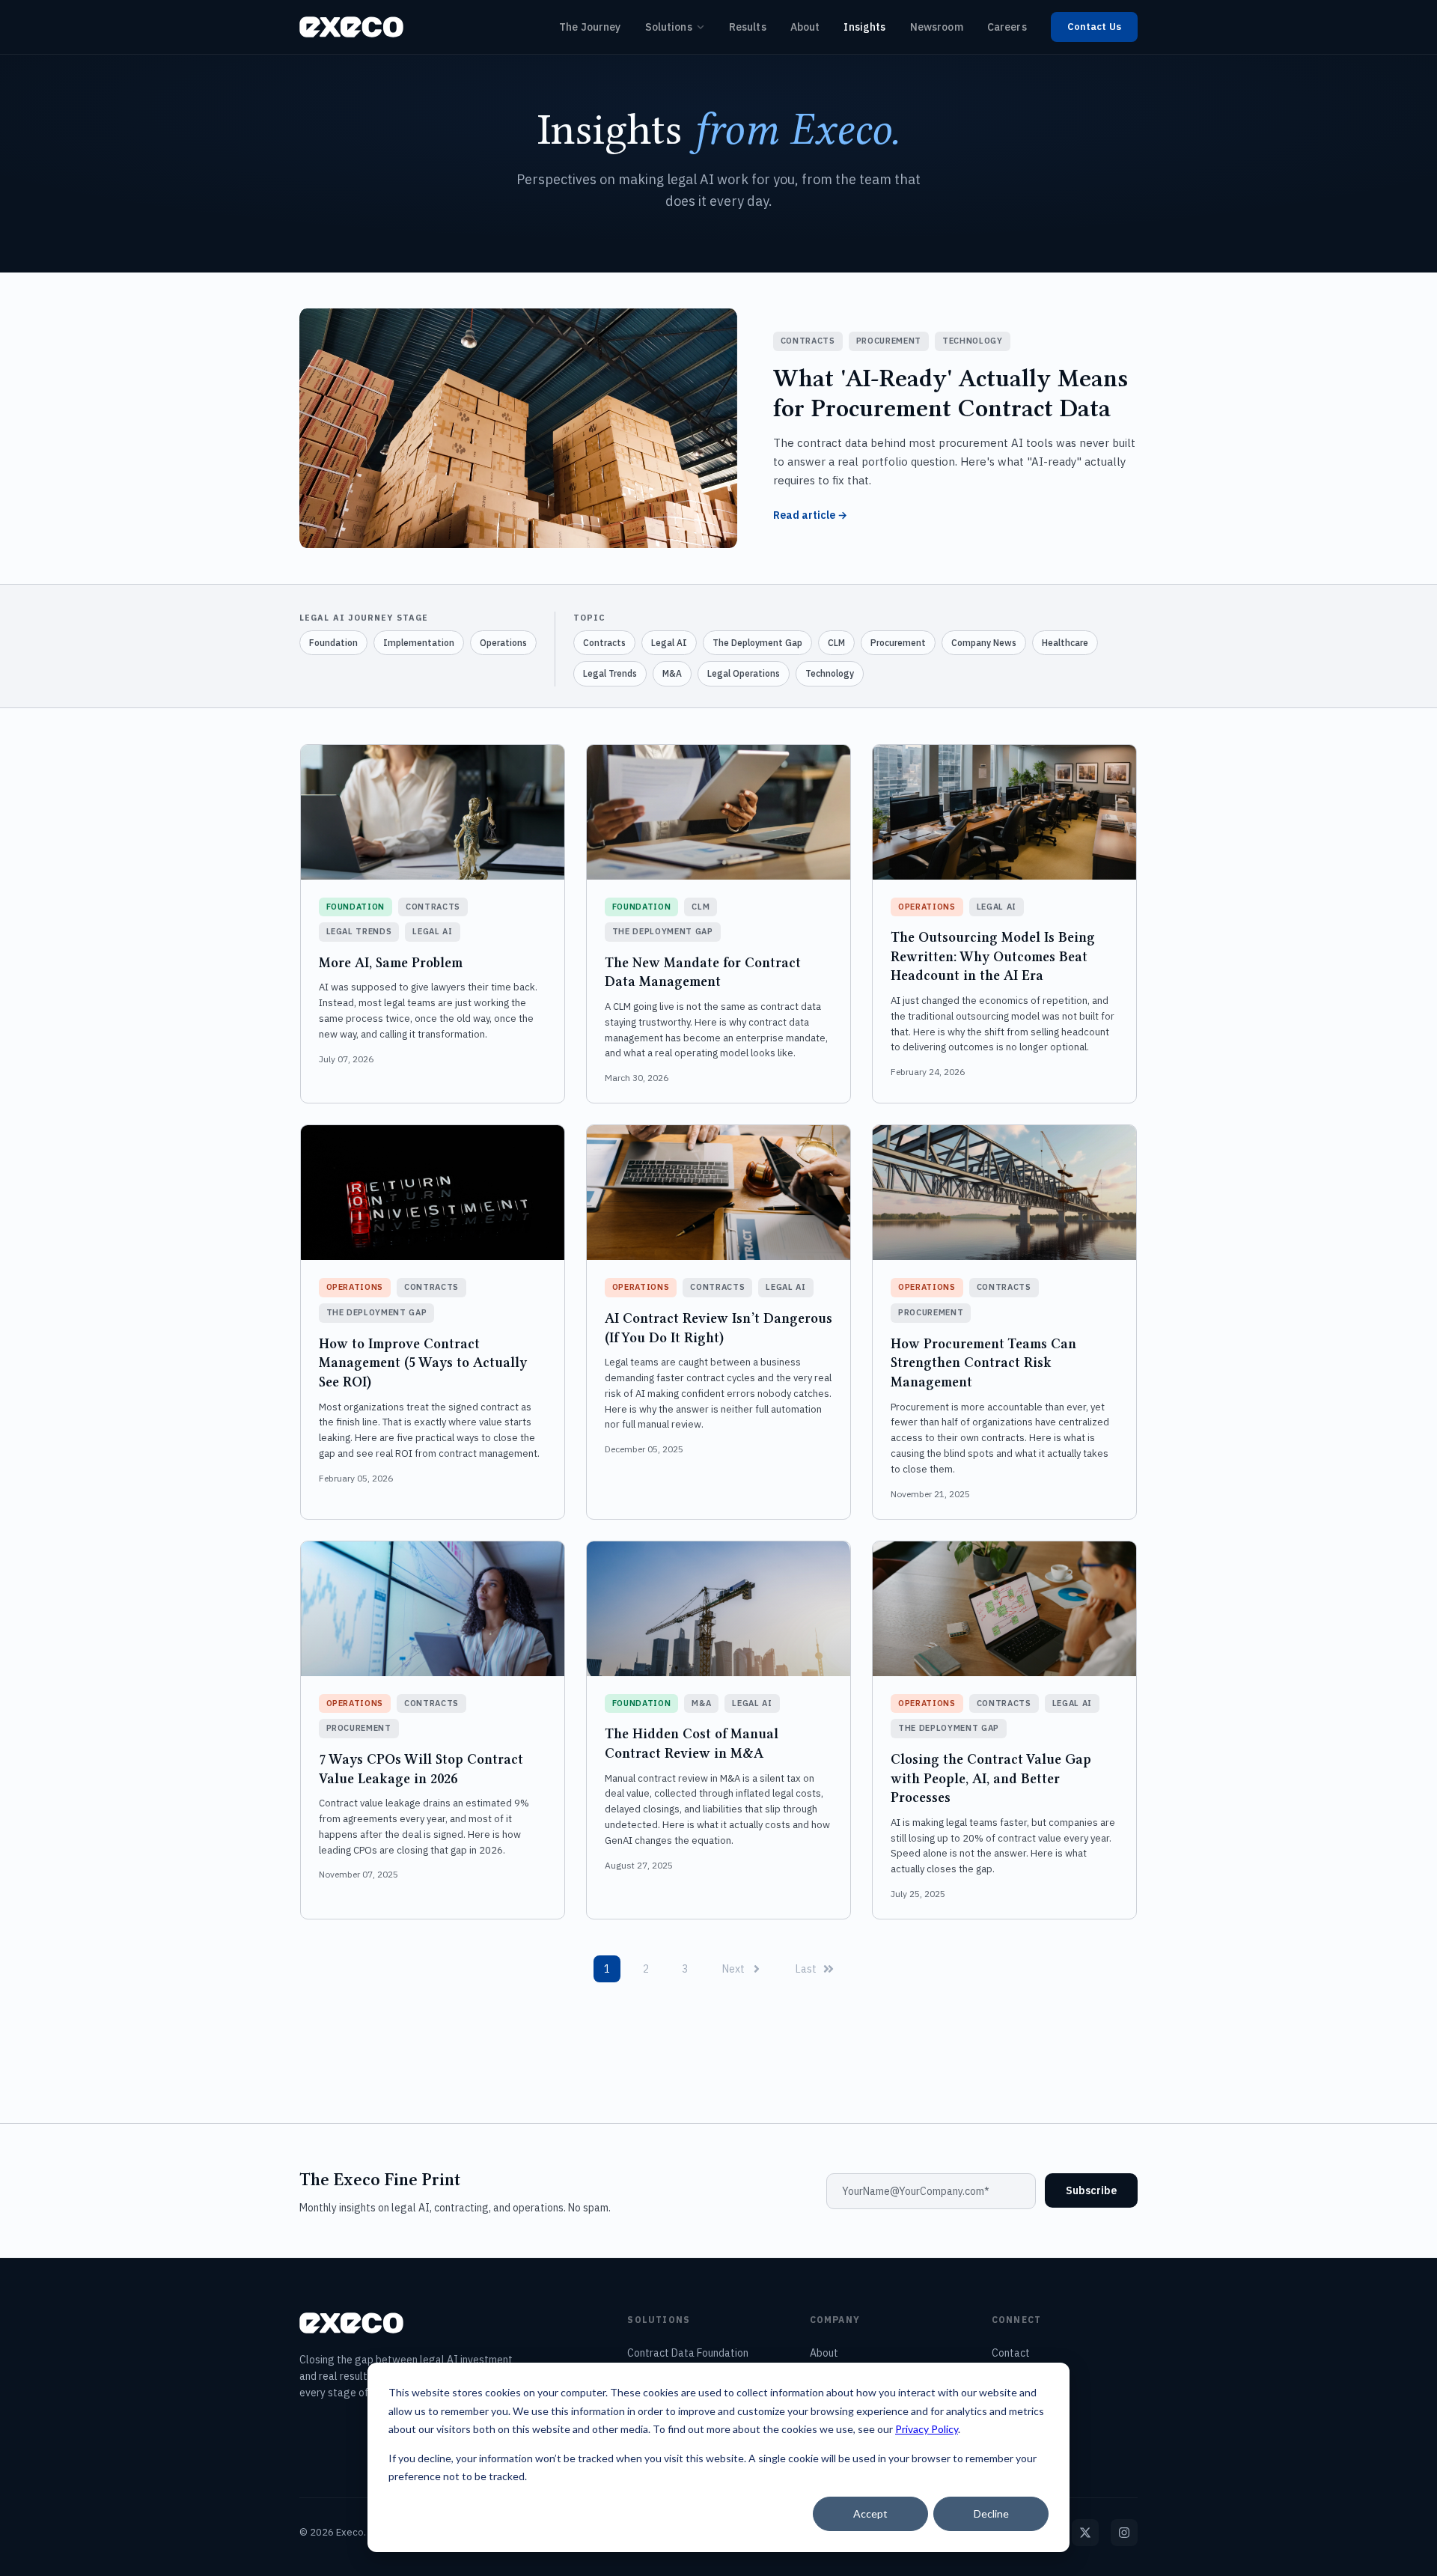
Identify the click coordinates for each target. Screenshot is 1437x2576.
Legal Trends (610, 673)
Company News (984, 643)
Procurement (898, 643)
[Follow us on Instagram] (1124, 2533)
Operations (503, 643)
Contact (1011, 2353)
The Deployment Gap (757, 643)
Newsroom (937, 27)
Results (748, 27)
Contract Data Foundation (688, 2353)
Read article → (810, 515)
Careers (1007, 27)
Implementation (419, 643)
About (805, 27)
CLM (836, 643)
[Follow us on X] (1085, 2533)
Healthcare (1065, 643)
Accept (870, 2513)
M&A (672, 673)
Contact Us (1094, 27)
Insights (864, 27)
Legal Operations (744, 673)
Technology (830, 673)
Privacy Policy (927, 2429)
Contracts (604, 643)
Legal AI (669, 643)
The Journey (590, 27)
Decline (991, 2513)
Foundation (333, 643)
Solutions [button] (669, 27)
